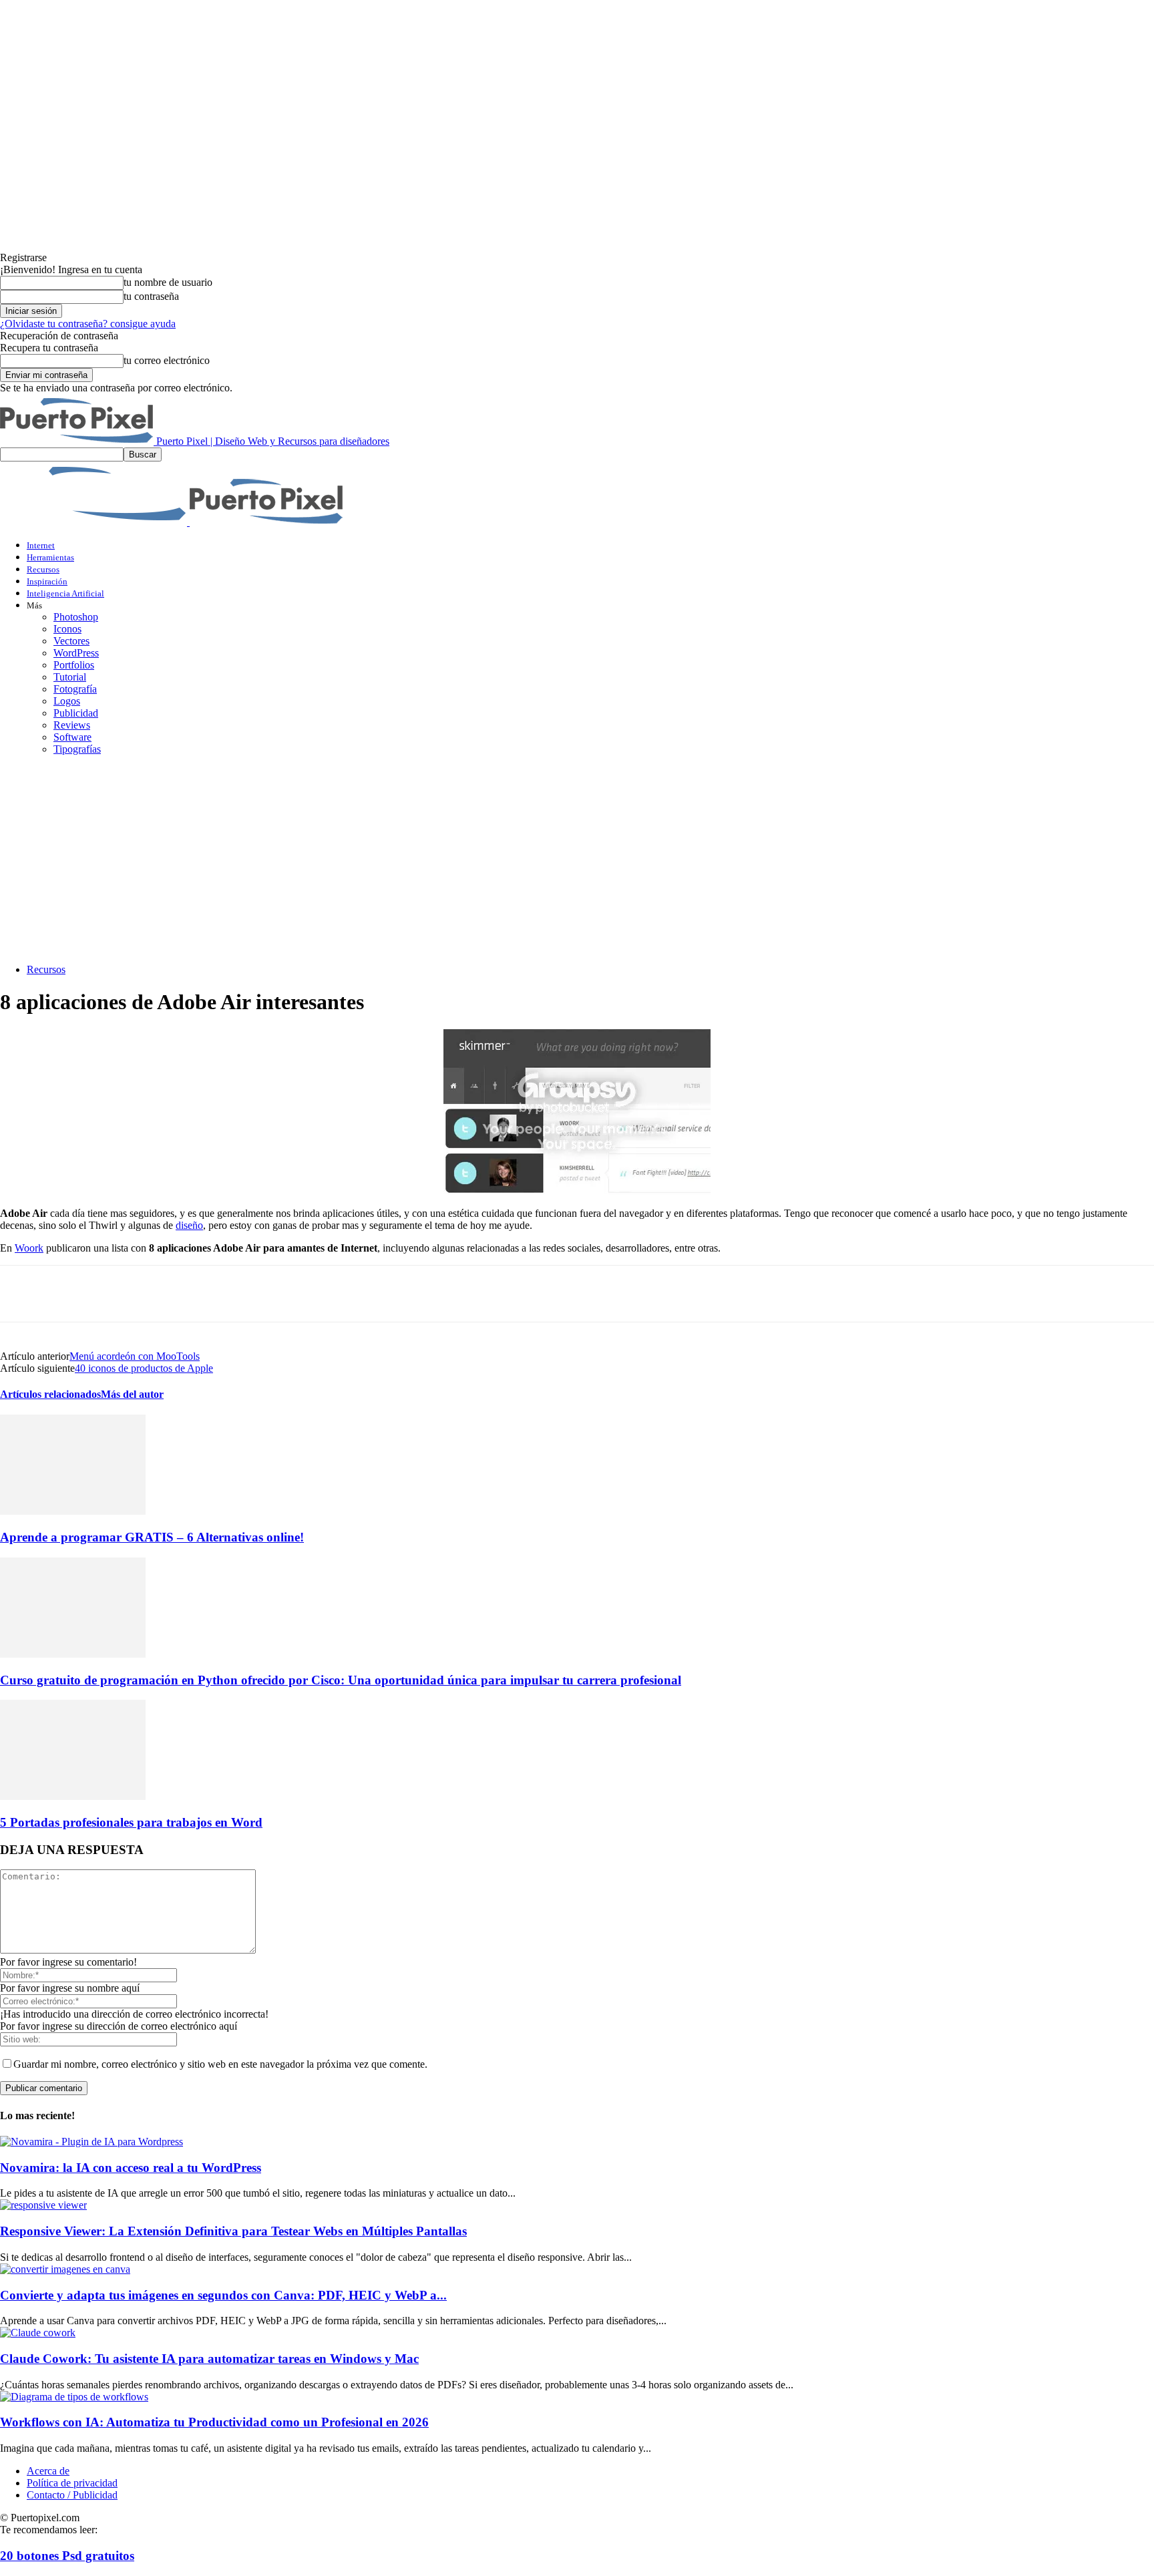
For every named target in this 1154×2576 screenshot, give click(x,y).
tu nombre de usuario (168, 282)
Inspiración (47, 581)
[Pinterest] (118, 1294)
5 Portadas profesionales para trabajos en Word (131, 1822)
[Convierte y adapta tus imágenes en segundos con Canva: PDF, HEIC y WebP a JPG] (65, 2269)
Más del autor (132, 1394)
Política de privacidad (72, 2483)
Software (72, 737)
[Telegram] (214, 1294)
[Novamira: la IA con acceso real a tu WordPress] (91, 2142)
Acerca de (48, 2471)
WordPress (76, 653)
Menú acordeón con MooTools (135, 1356)
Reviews (72, 725)
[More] (262, 1294)
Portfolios (74, 665)
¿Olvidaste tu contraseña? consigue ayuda (88, 324)
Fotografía (75, 689)
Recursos (43, 569)
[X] (70, 1294)
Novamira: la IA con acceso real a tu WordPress (131, 2168)
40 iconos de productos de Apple (144, 1368)
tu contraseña (151, 296)
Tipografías (77, 749)
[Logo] (95, 522)
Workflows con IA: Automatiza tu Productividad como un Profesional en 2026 (214, 2422)
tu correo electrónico (167, 360)
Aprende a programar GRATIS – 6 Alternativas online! (152, 1537)
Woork (29, 1248)
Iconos (67, 629)
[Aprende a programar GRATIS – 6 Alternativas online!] (73, 1511)
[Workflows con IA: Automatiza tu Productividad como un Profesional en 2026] (74, 2397)
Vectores (71, 641)
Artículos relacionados (50, 1394)
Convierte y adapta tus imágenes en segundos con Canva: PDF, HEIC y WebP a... (223, 2295)
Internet (41, 545)
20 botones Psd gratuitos (67, 2556)
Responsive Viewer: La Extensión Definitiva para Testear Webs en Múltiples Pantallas (233, 2231)
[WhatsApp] (166, 1294)
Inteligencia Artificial (65, 593)
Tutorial (70, 677)
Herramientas (50, 557)
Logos (67, 701)
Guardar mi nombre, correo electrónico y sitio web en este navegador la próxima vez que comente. (220, 2064)
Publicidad (76, 713)
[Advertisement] (577, 860)
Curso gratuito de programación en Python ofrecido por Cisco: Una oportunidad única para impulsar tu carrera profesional (341, 1680)
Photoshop (76, 617)
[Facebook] (22, 1294)
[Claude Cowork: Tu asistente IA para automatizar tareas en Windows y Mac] (38, 2333)
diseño (189, 1225)
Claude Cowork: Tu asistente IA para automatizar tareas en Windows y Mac (209, 2359)
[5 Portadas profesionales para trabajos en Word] (73, 1796)
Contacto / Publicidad (72, 2495)
